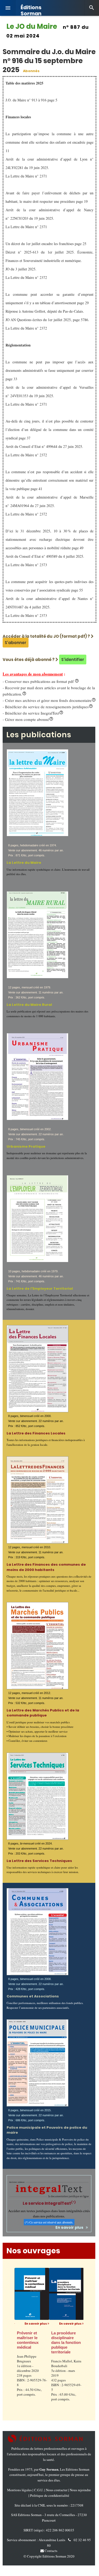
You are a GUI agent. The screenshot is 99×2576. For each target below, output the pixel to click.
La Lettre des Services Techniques (39, 1861)
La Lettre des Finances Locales (36, 1433)
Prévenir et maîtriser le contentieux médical (16, 2340)
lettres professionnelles (51, 2448)
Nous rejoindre (80, 2490)
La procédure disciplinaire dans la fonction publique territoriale (54, 2342)
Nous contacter (57, 2490)
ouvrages (78, 2448)
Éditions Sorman (31, 8)
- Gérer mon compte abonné (28, 719)
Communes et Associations (33, 1996)
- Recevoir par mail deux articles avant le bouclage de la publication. (49, 691)
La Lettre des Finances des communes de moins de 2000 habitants (46, 1567)
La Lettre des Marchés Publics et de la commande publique (43, 1713)
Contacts (51, 2551)
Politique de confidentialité (50, 2495)
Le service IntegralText (49, 2203)
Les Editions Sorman (75, 2469)
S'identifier (73, 660)
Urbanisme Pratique (26, 1146)
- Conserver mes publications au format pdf (41, 681)
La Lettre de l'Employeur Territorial (40, 1289)
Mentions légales (19, 2490)
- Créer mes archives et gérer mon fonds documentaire (49, 700)
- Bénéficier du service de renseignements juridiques (48, 707)
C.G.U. (39, 2490)
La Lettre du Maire (24, 863)
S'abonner (16, 643)
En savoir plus (71, 2227)
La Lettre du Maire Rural (29, 1005)
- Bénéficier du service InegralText (33, 713)
